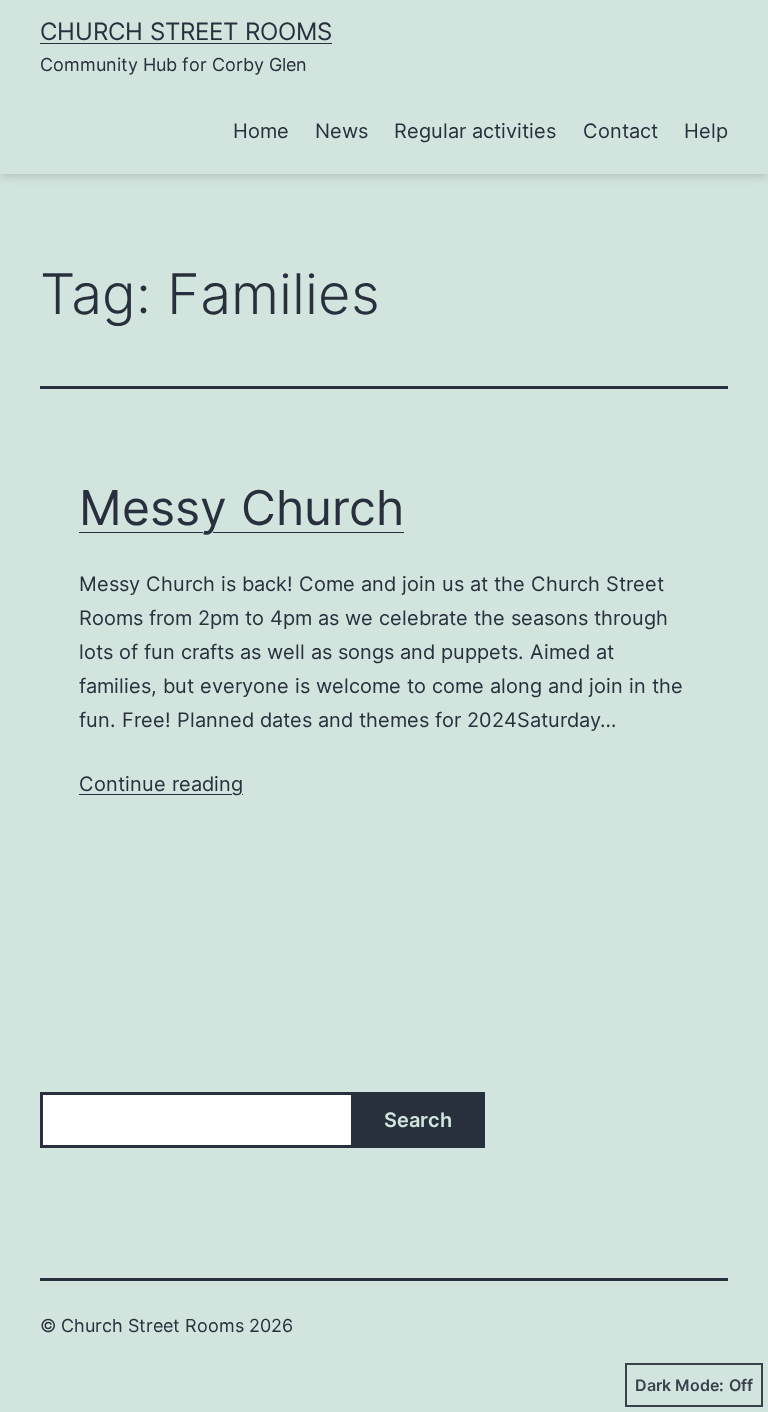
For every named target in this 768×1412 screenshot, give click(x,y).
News (341, 131)
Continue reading (161, 784)
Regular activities (475, 131)
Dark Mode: (679, 1385)
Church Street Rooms (186, 31)
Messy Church (241, 507)
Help (706, 131)
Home (261, 131)
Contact (620, 131)
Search (418, 1120)
